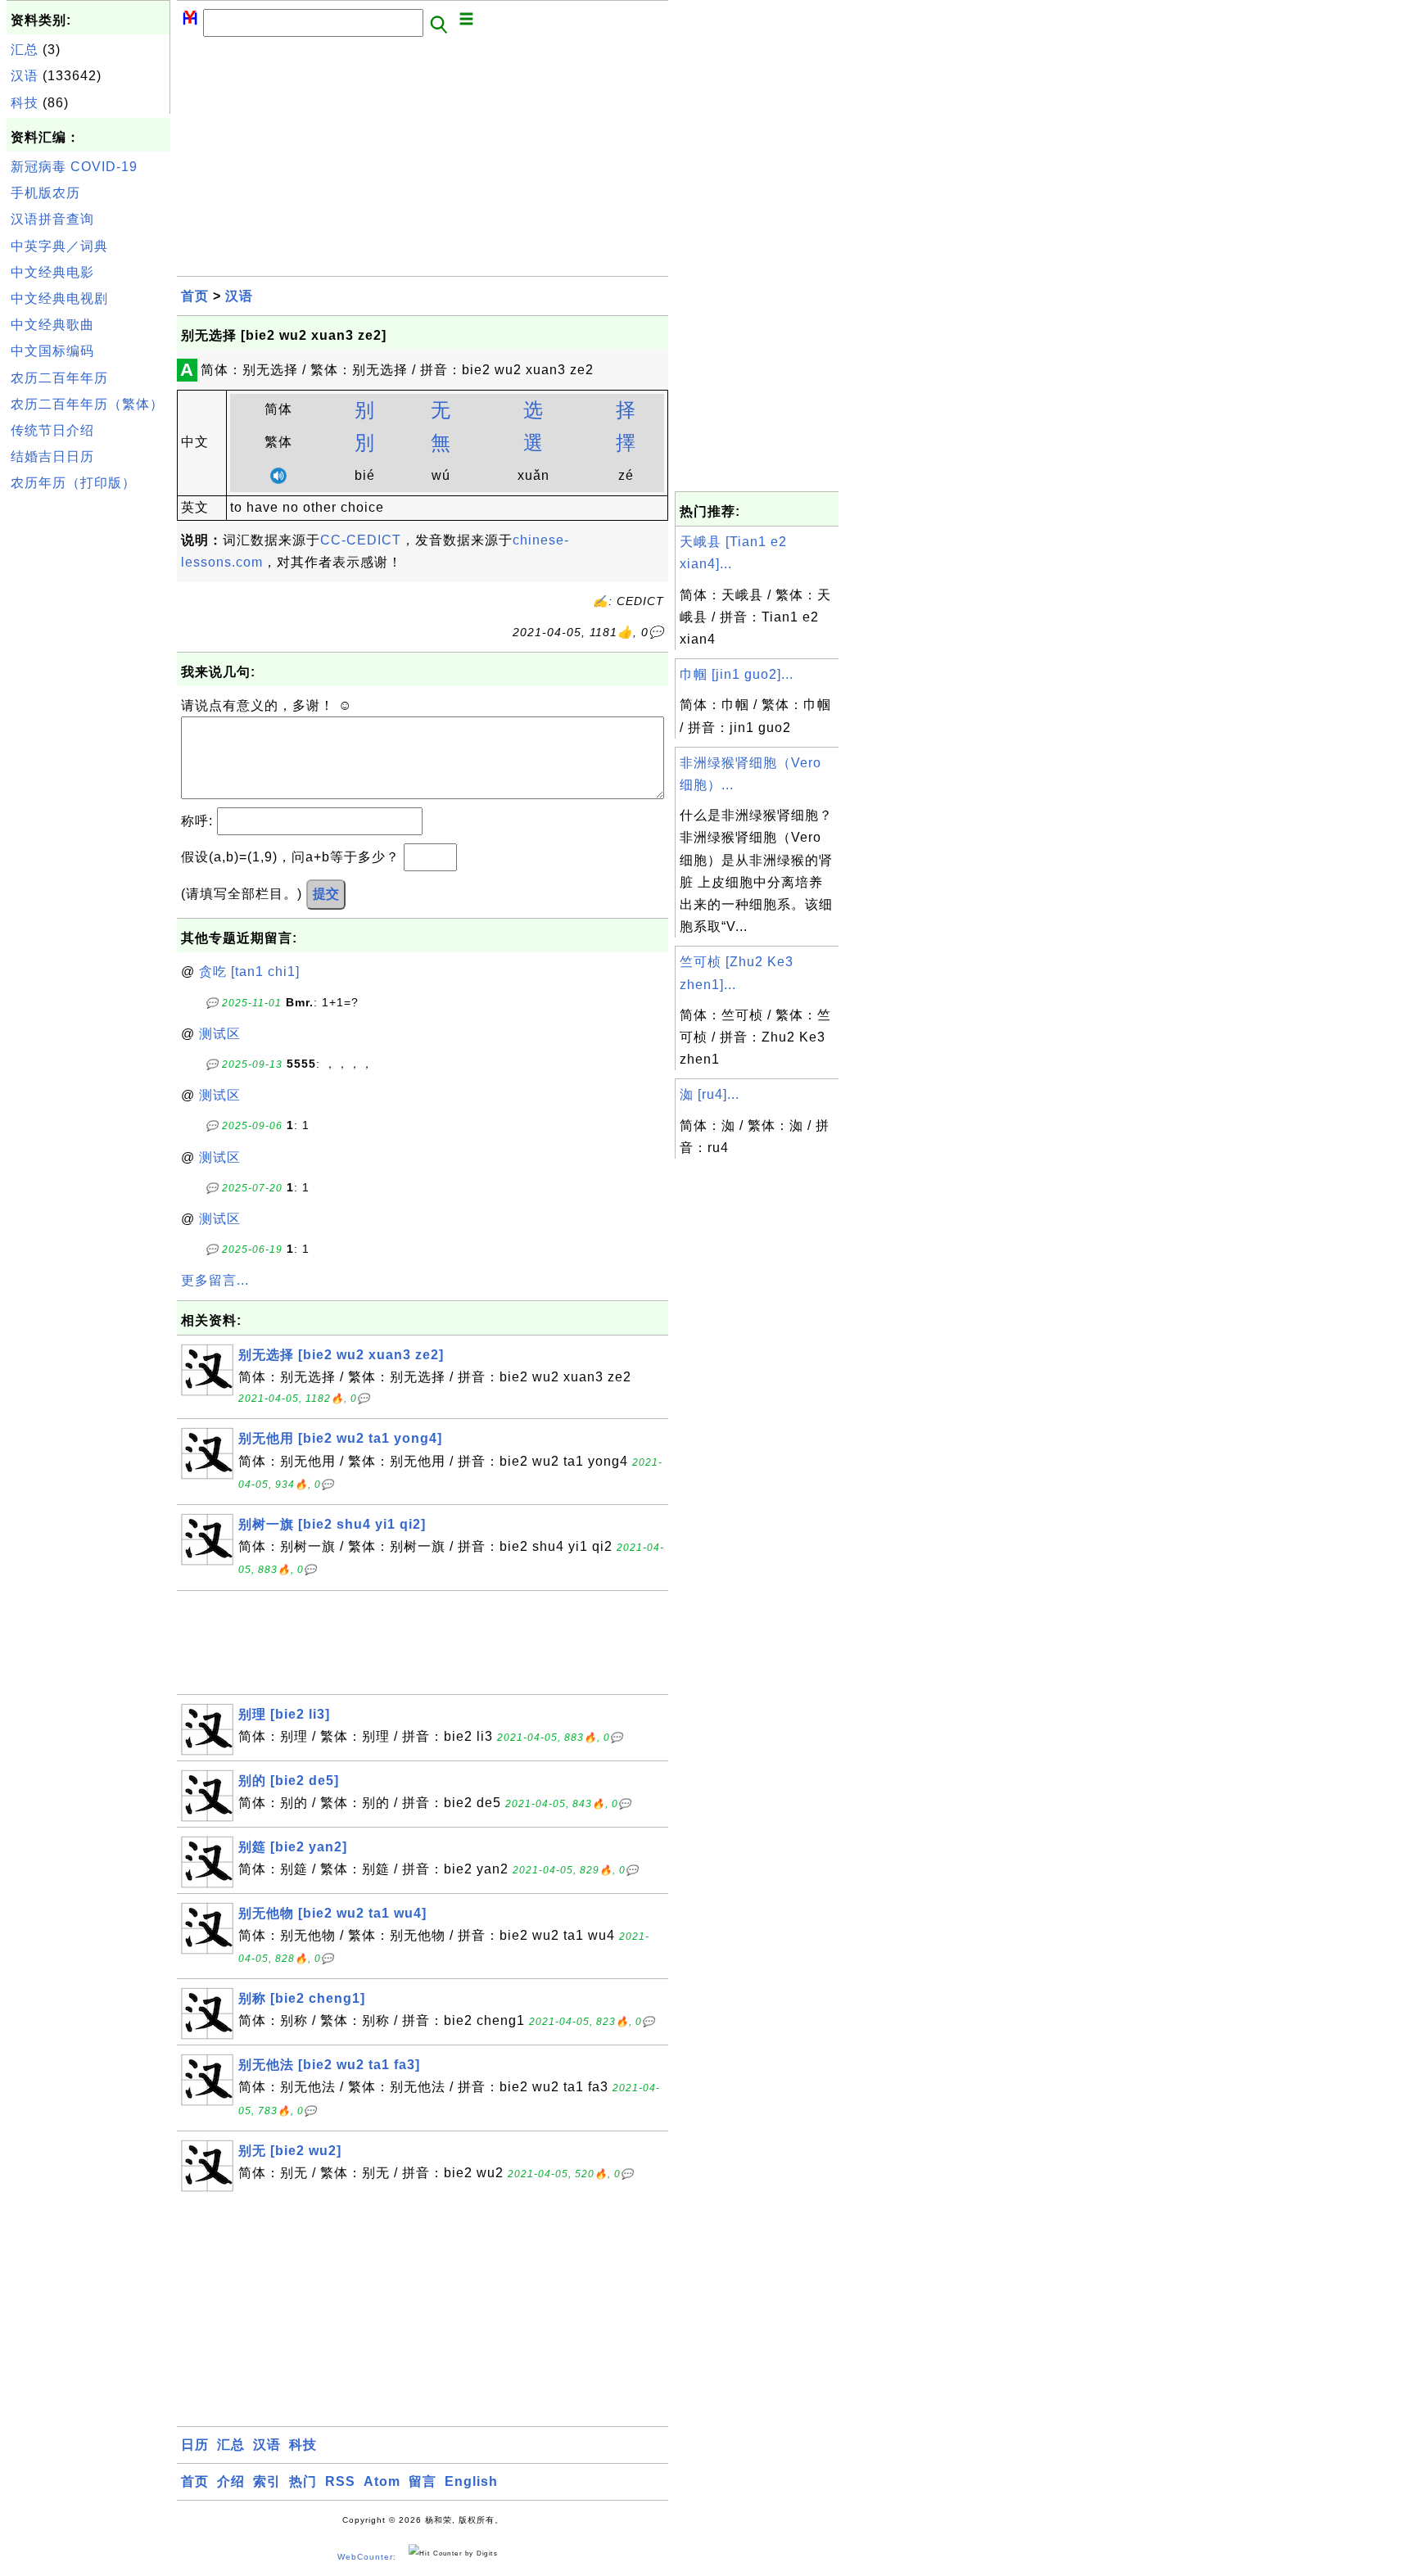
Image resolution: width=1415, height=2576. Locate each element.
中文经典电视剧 (59, 298)
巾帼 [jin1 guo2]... (737, 674)
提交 (326, 894)
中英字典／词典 (59, 246)
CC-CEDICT (361, 540)
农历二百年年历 (59, 378)
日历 (195, 2445)
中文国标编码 (52, 351)
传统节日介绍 (52, 430)
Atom (382, 2481)
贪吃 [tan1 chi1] (249, 972)
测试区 (220, 1034)
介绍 (231, 2481)
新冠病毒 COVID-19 (74, 167)
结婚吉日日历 (52, 456)
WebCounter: (367, 2557)
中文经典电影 (52, 272)
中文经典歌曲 (52, 325)
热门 (303, 2481)
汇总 (25, 50)
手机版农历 (45, 193)
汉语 (25, 76)
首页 (195, 296)
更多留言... (215, 1280)
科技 (25, 103)
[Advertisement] (88, 744)
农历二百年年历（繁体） (87, 404)
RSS (340, 2481)
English (471, 2481)
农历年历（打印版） (73, 483)
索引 (267, 2481)
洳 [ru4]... (710, 1094)
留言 (423, 2481)
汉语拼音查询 (52, 219)
